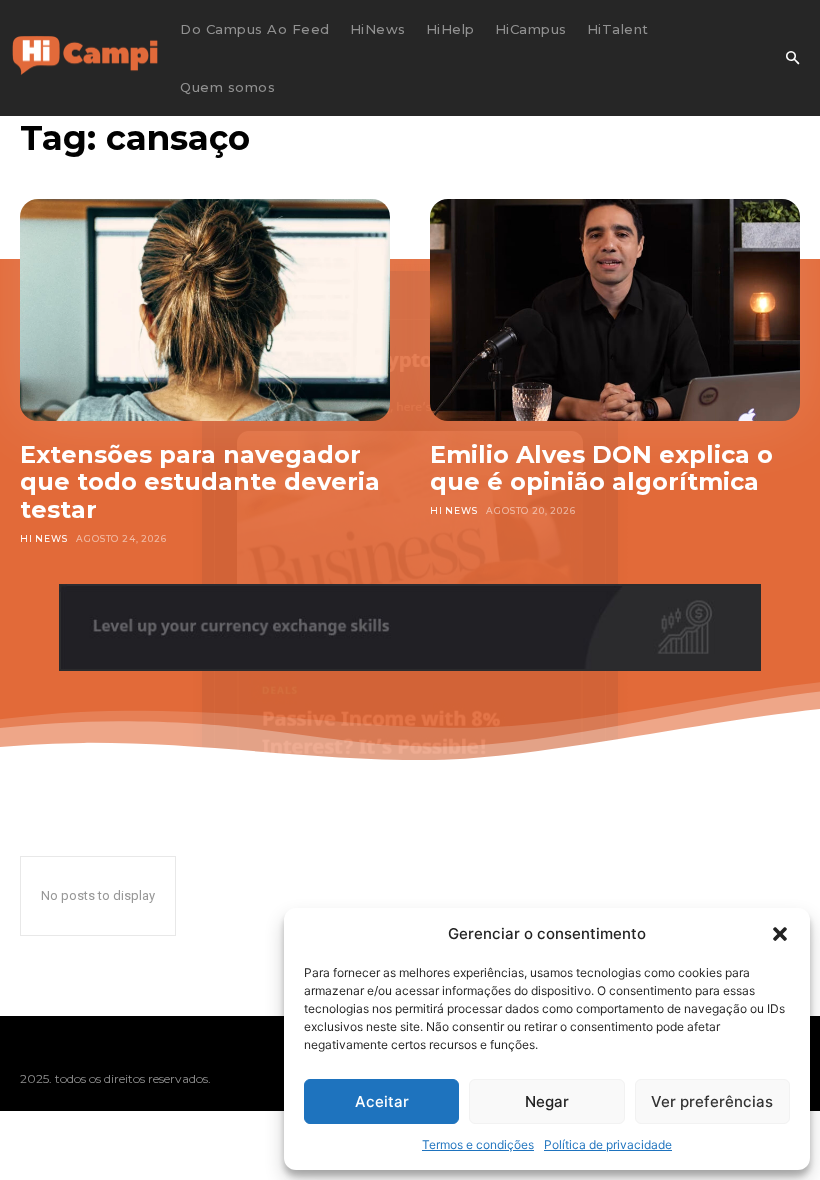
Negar (547, 1101)
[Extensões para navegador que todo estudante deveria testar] (205, 310)
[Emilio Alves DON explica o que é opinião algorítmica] (615, 310)
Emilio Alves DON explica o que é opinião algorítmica (601, 468)
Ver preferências (712, 1101)
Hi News (44, 538)
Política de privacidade (608, 1144)
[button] (780, 934)
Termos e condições (478, 1144)
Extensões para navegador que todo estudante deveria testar (200, 482)
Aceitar (382, 1101)
